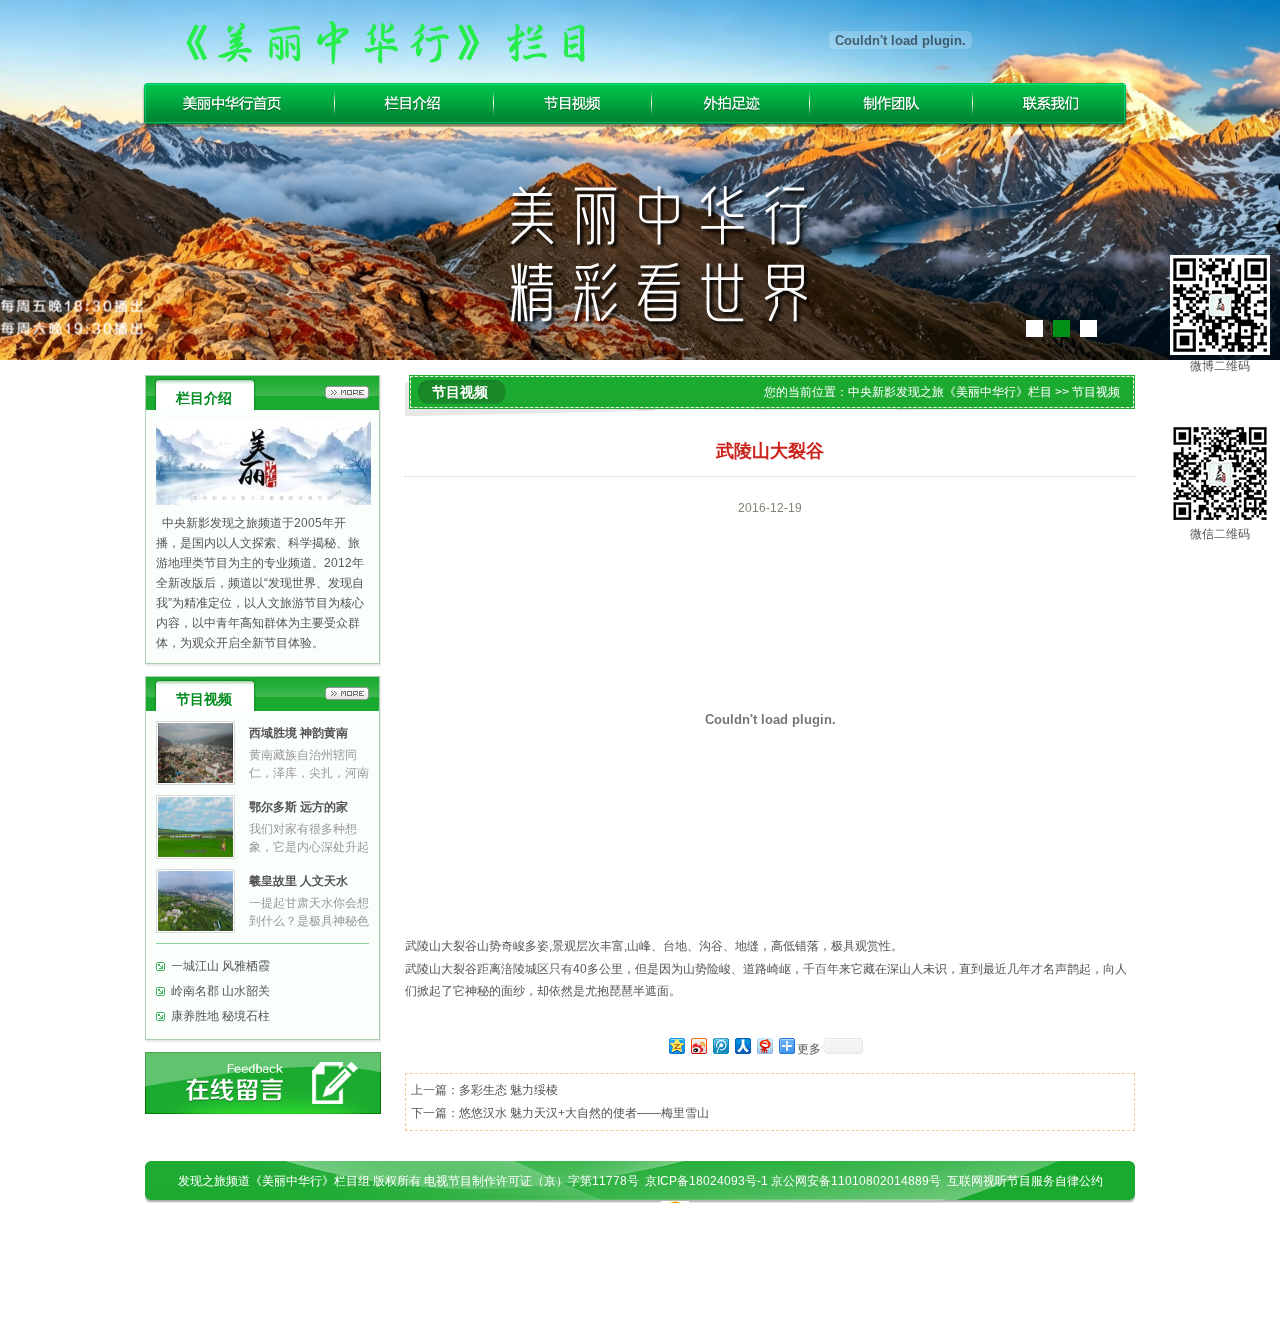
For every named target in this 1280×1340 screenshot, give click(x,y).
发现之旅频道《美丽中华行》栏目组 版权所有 (301, 1181)
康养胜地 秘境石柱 (220, 1016)
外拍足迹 (731, 103)
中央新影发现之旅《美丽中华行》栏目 (950, 392)
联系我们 (1051, 103)
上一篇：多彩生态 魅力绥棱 (484, 1090)
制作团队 (891, 103)
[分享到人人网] (742, 1045)
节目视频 (573, 103)
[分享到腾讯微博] (720, 1045)
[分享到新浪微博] (698, 1045)
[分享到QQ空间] (676, 1045)
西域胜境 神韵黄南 (298, 733)
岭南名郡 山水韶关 (220, 991)
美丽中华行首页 (237, 103)
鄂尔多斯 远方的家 (298, 807)
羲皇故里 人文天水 (298, 881)
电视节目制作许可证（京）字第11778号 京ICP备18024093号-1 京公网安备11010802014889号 (685, 1181)
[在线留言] (263, 1083)
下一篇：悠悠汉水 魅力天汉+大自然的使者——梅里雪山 (560, 1113)
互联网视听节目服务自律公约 (1025, 1181)
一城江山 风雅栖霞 (220, 966)
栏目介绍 (414, 103)
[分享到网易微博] (764, 1045)
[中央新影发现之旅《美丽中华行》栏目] (385, 40)
